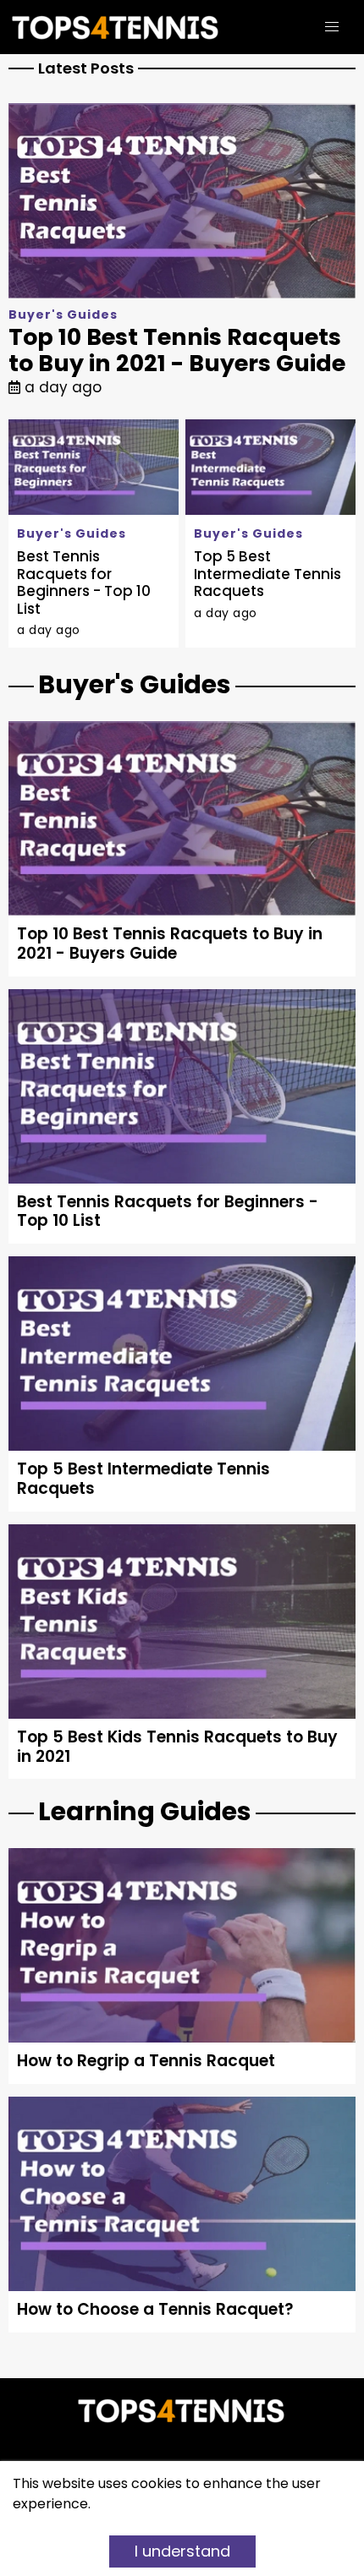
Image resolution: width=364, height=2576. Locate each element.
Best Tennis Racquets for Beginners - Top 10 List (84, 582)
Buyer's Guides (63, 314)
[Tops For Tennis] (124, 27)
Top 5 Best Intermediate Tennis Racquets (267, 574)
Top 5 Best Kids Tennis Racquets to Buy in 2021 (177, 1747)
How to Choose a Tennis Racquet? (155, 2309)
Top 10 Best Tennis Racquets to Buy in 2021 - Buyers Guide (177, 350)
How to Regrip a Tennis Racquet (146, 2061)
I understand (182, 2551)
